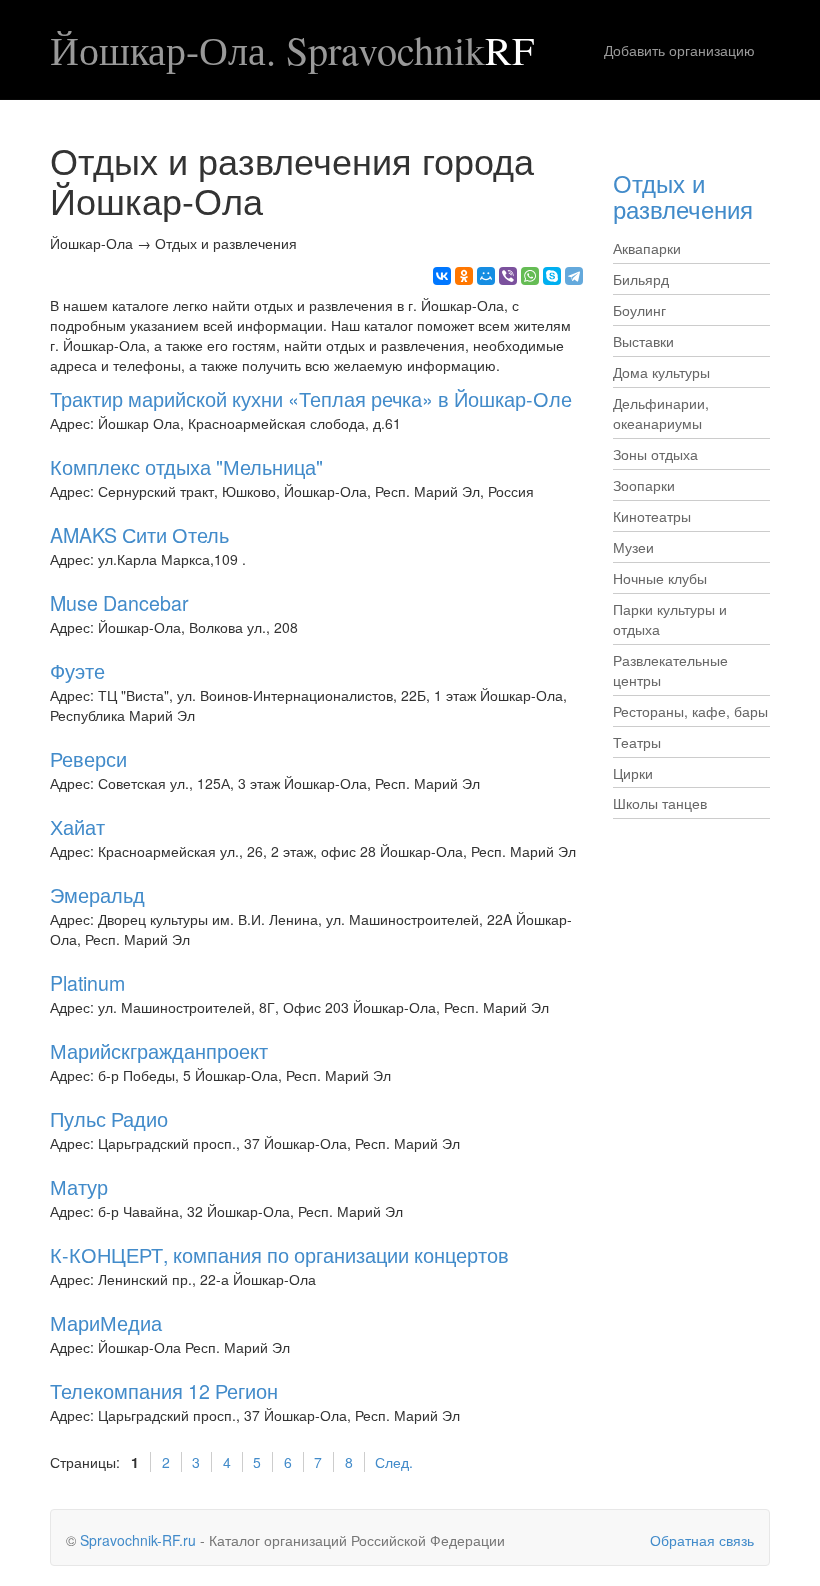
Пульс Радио (109, 1118)
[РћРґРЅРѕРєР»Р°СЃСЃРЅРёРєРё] (464, 276)
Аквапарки (647, 248)
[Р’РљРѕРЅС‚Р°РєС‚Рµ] (442, 276)
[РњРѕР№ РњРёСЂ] (486, 276)
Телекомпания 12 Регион (164, 1390)
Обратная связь (702, 1540)
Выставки (643, 341)
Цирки (633, 773)
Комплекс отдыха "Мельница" (186, 466)
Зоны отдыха (655, 454)
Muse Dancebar (119, 602)
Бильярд (641, 279)
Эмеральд (97, 894)
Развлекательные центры (670, 670)
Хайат (77, 826)
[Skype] (552, 276)
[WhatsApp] (530, 276)
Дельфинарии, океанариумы (661, 413)
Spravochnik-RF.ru (138, 1540)
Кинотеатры (652, 516)
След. (394, 1462)
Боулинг (639, 310)
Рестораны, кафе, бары (690, 711)
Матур (79, 1186)
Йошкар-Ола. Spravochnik (292, 50)
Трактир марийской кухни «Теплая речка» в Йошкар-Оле (311, 398)
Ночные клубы (660, 578)
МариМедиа (106, 1322)
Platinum (87, 982)
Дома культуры (661, 372)
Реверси (88, 758)
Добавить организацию (679, 50)
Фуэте (77, 670)
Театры (637, 742)
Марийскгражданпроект (159, 1050)
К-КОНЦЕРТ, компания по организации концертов (279, 1254)
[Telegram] (574, 276)
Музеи (633, 547)
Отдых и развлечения (683, 195)
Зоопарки (644, 485)
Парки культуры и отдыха (670, 619)
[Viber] (508, 276)
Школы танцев (660, 803)
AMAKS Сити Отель (139, 534)
